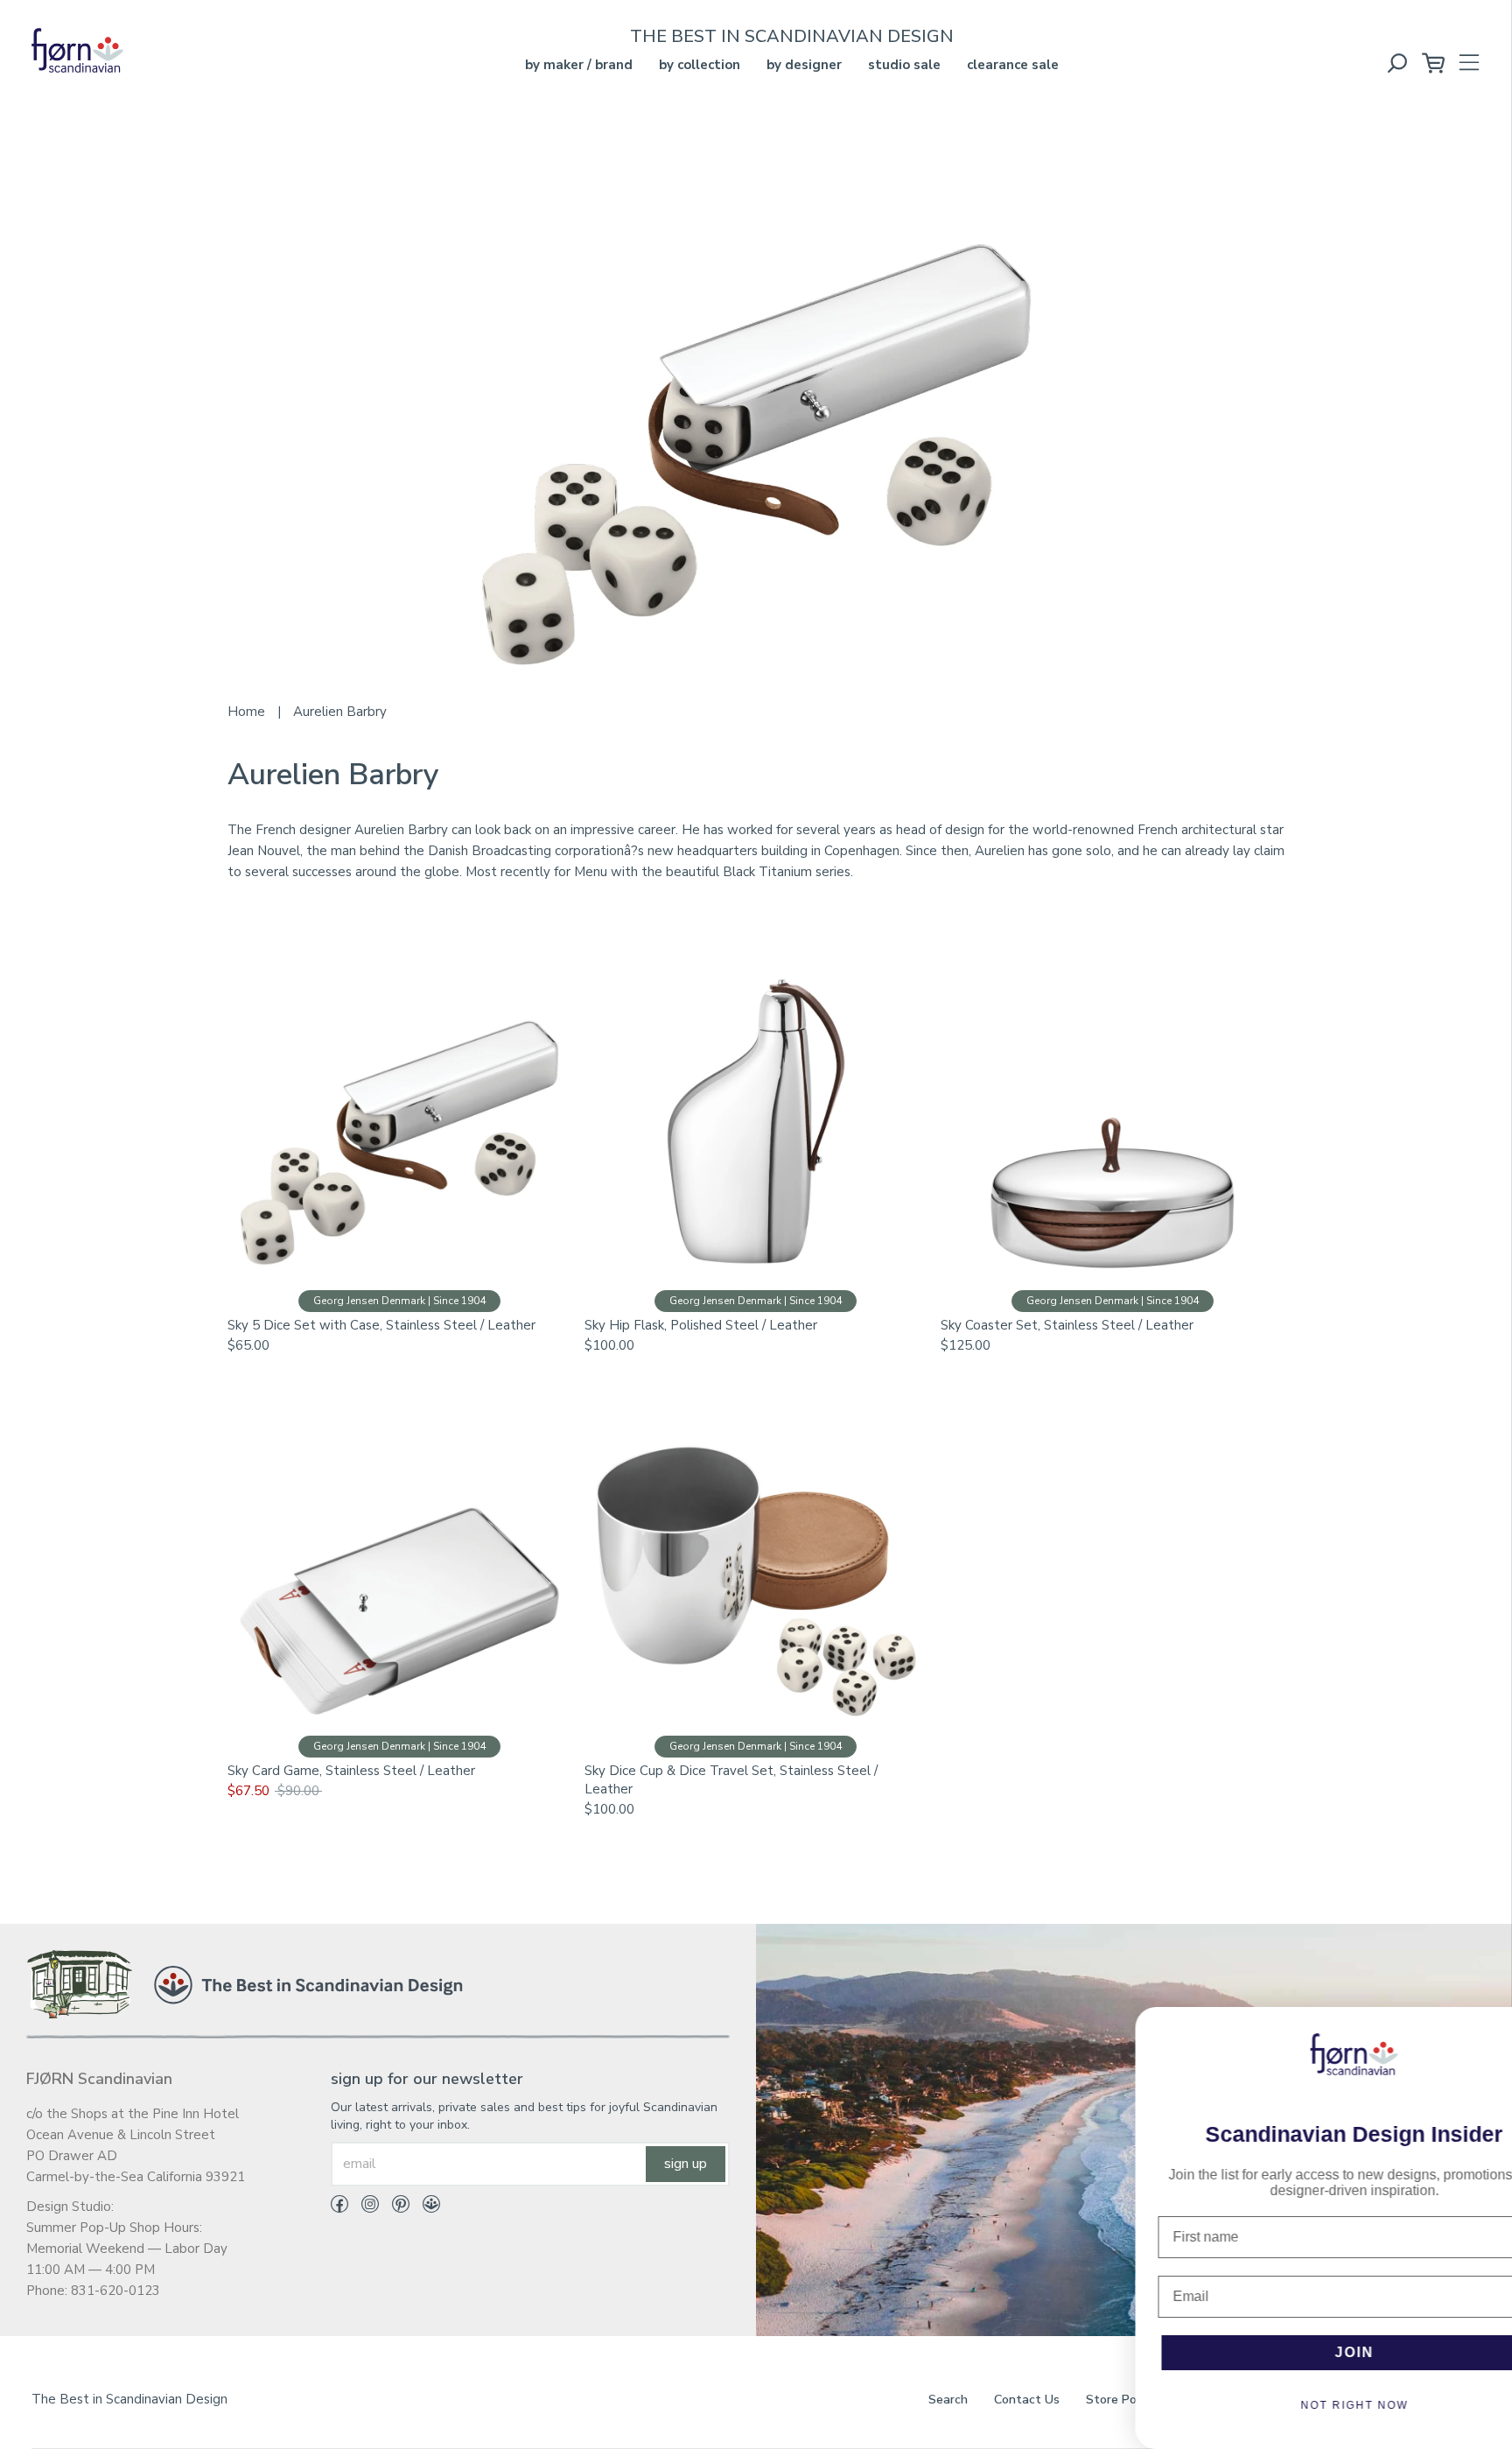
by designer (804, 65)
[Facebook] (339, 2207)
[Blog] (425, 2207)
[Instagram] (364, 2207)
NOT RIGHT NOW (1294, 2405)
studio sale (904, 65)
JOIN (1294, 2352)
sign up (686, 2164)
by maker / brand (579, 65)
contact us (1027, 2400)
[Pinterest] (394, 2207)
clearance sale (1013, 65)
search (948, 2400)
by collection (700, 65)
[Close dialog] (1487, 2029)
